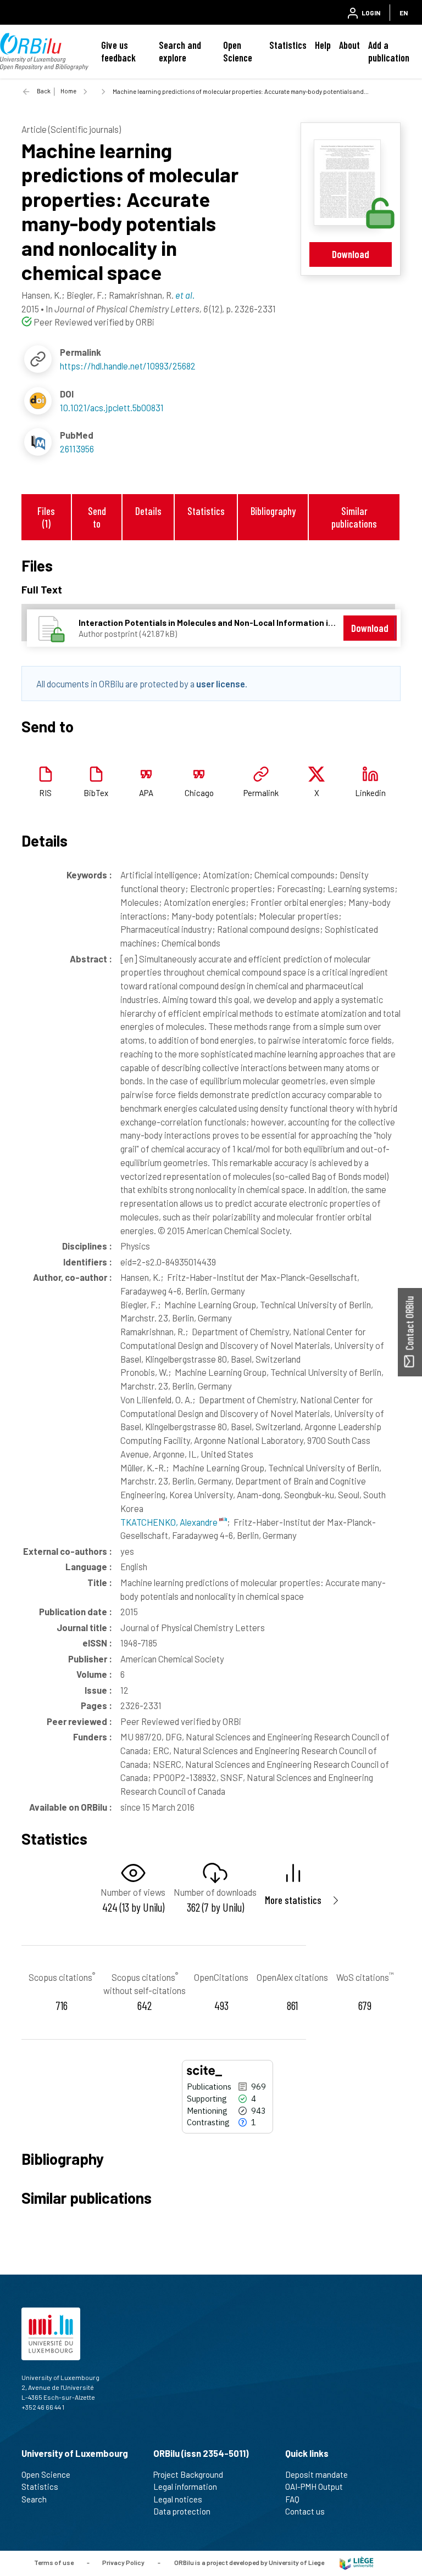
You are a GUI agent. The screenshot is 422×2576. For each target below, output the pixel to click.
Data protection (182, 2511)
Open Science (238, 51)
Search (34, 2499)
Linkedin (370, 793)
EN (404, 13)
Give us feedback (118, 51)
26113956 (77, 449)
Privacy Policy (123, 2562)
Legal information (185, 2487)
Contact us (305, 2511)
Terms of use (54, 2562)
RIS (45, 793)
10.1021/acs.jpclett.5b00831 (112, 407)
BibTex (96, 793)
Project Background (188, 2474)
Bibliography (273, 511)
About (349, 45)
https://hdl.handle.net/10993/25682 (128, 366)
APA (146, 793)
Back (44, 91)
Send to (97, 517)
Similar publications (354, 517)
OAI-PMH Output (314, 2487)
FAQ (292, 2499)
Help (323, 45)
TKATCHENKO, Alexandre (170, 1522)
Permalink (261, 793)
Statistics (288, 45)
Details (148, 511)
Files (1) (46, 517)
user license (221, 684)
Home (68, 91)
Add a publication (389, 51)
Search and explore (180, 51)
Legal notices (178, 2499)
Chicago (199, 793)
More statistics (293, 1900)
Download (351, 254)
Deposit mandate (316, 2474)
